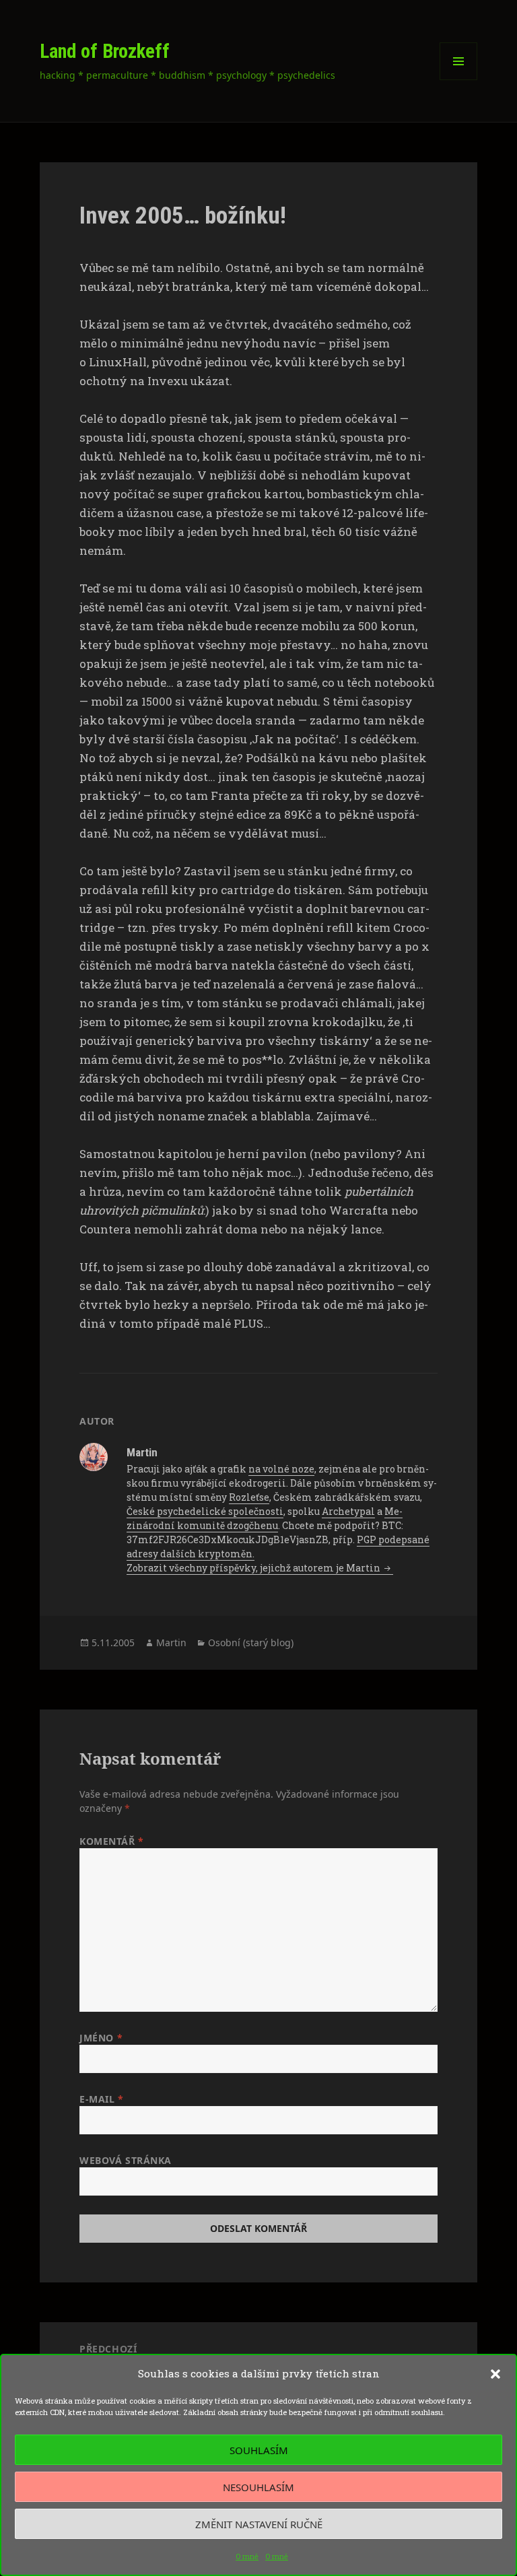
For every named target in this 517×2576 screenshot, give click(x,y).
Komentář (112, 1841)
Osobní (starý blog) (251, 1642)
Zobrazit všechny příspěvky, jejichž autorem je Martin (254, 1568)
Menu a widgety (459, 80)
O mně (247, 2556)
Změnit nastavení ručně (259, 2524)
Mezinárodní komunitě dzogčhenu (265, 1518)
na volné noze (281, 1469)
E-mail (101, 2099)
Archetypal (348, 1511)
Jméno (101, 2038)
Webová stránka (126, 2160)
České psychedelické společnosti (205, 1511)
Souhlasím (259, 2450)
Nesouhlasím (258, 2487)
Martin (171, 1642)
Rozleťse (249, 1497)
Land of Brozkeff (105, 51)
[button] (495, 2374)
